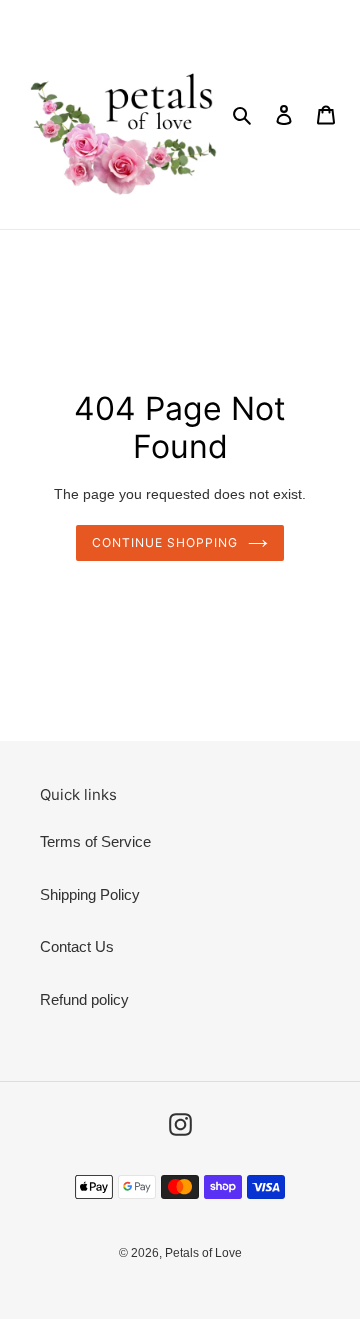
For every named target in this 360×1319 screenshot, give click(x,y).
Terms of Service (95, 841)
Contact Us (77, 946)
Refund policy (84, 999)
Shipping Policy (90, 894)
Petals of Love (203, 1253)
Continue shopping (165, 542)
